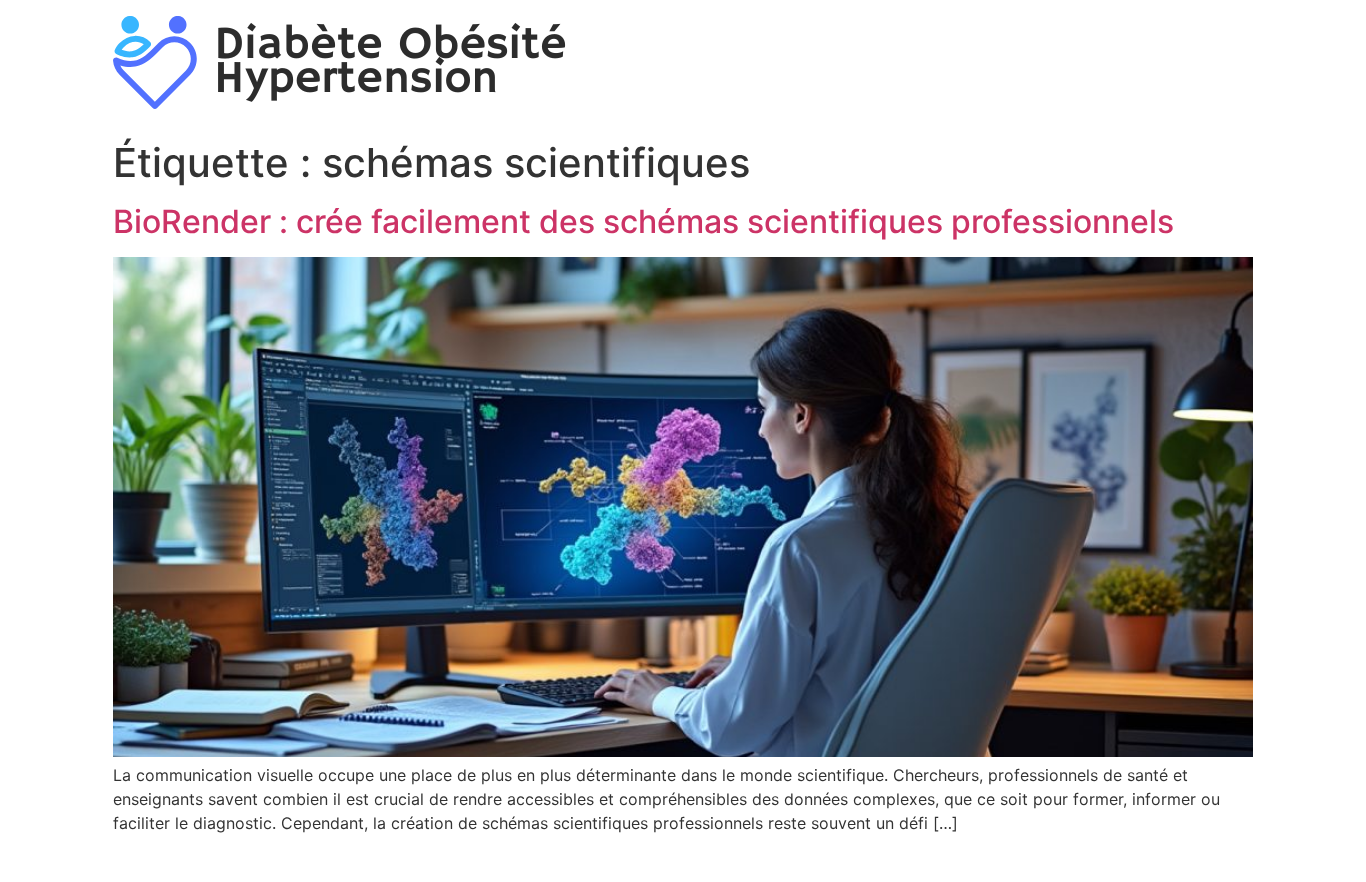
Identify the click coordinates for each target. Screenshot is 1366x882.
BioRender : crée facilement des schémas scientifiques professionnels (643, 221)
